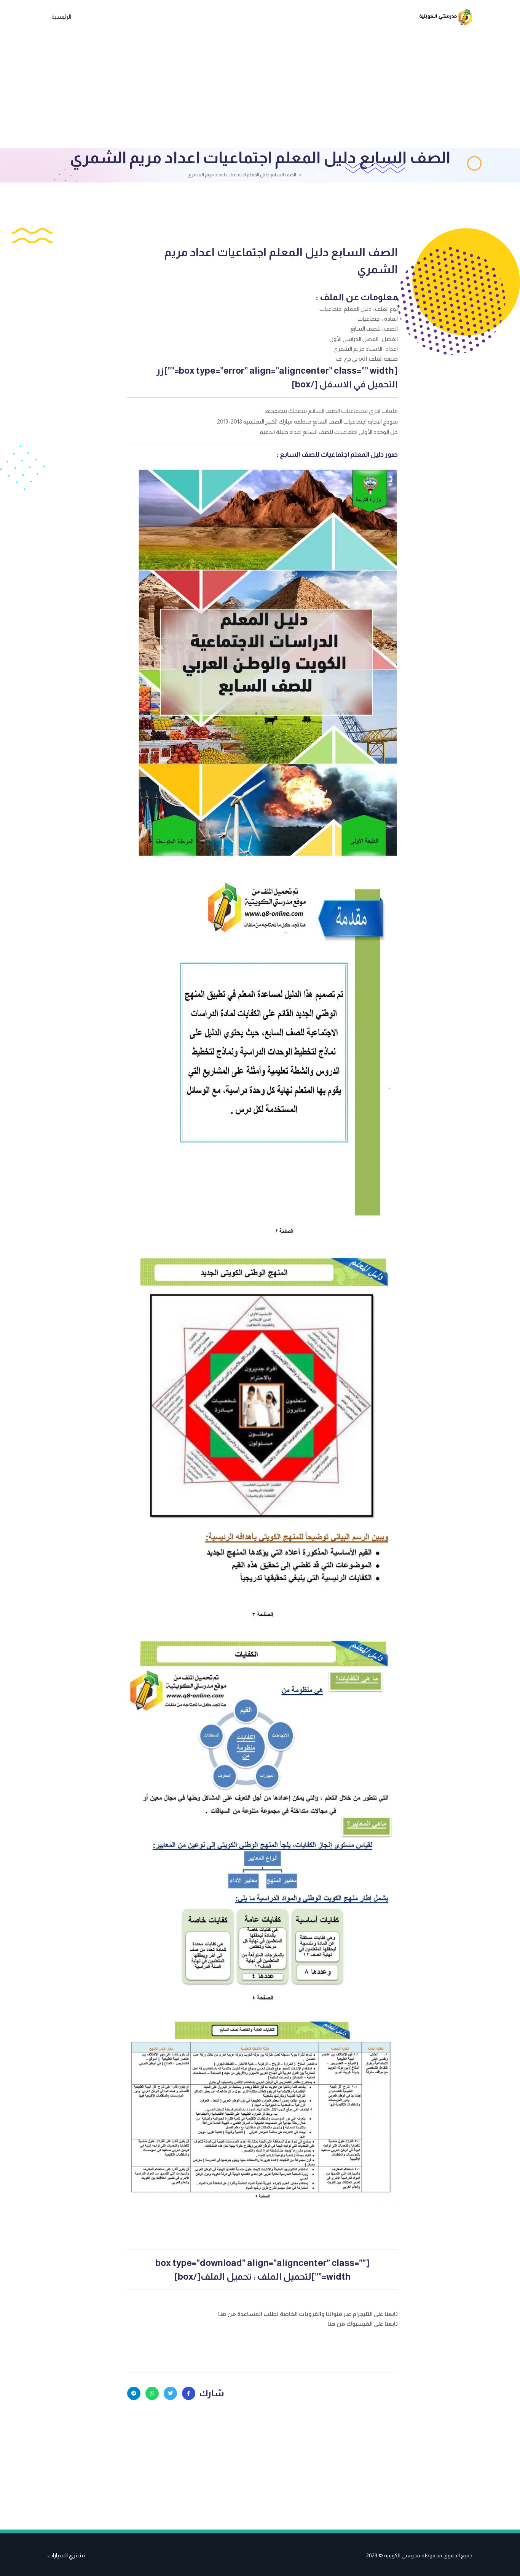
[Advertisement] (260, 91)
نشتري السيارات (66, 2555)
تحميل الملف (226, 2276)
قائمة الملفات (318, 175)
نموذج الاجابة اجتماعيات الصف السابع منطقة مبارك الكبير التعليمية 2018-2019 (307, 421)
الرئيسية (61, 17)
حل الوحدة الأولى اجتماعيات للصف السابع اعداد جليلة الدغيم (329, 432)
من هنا (228, 2314)
